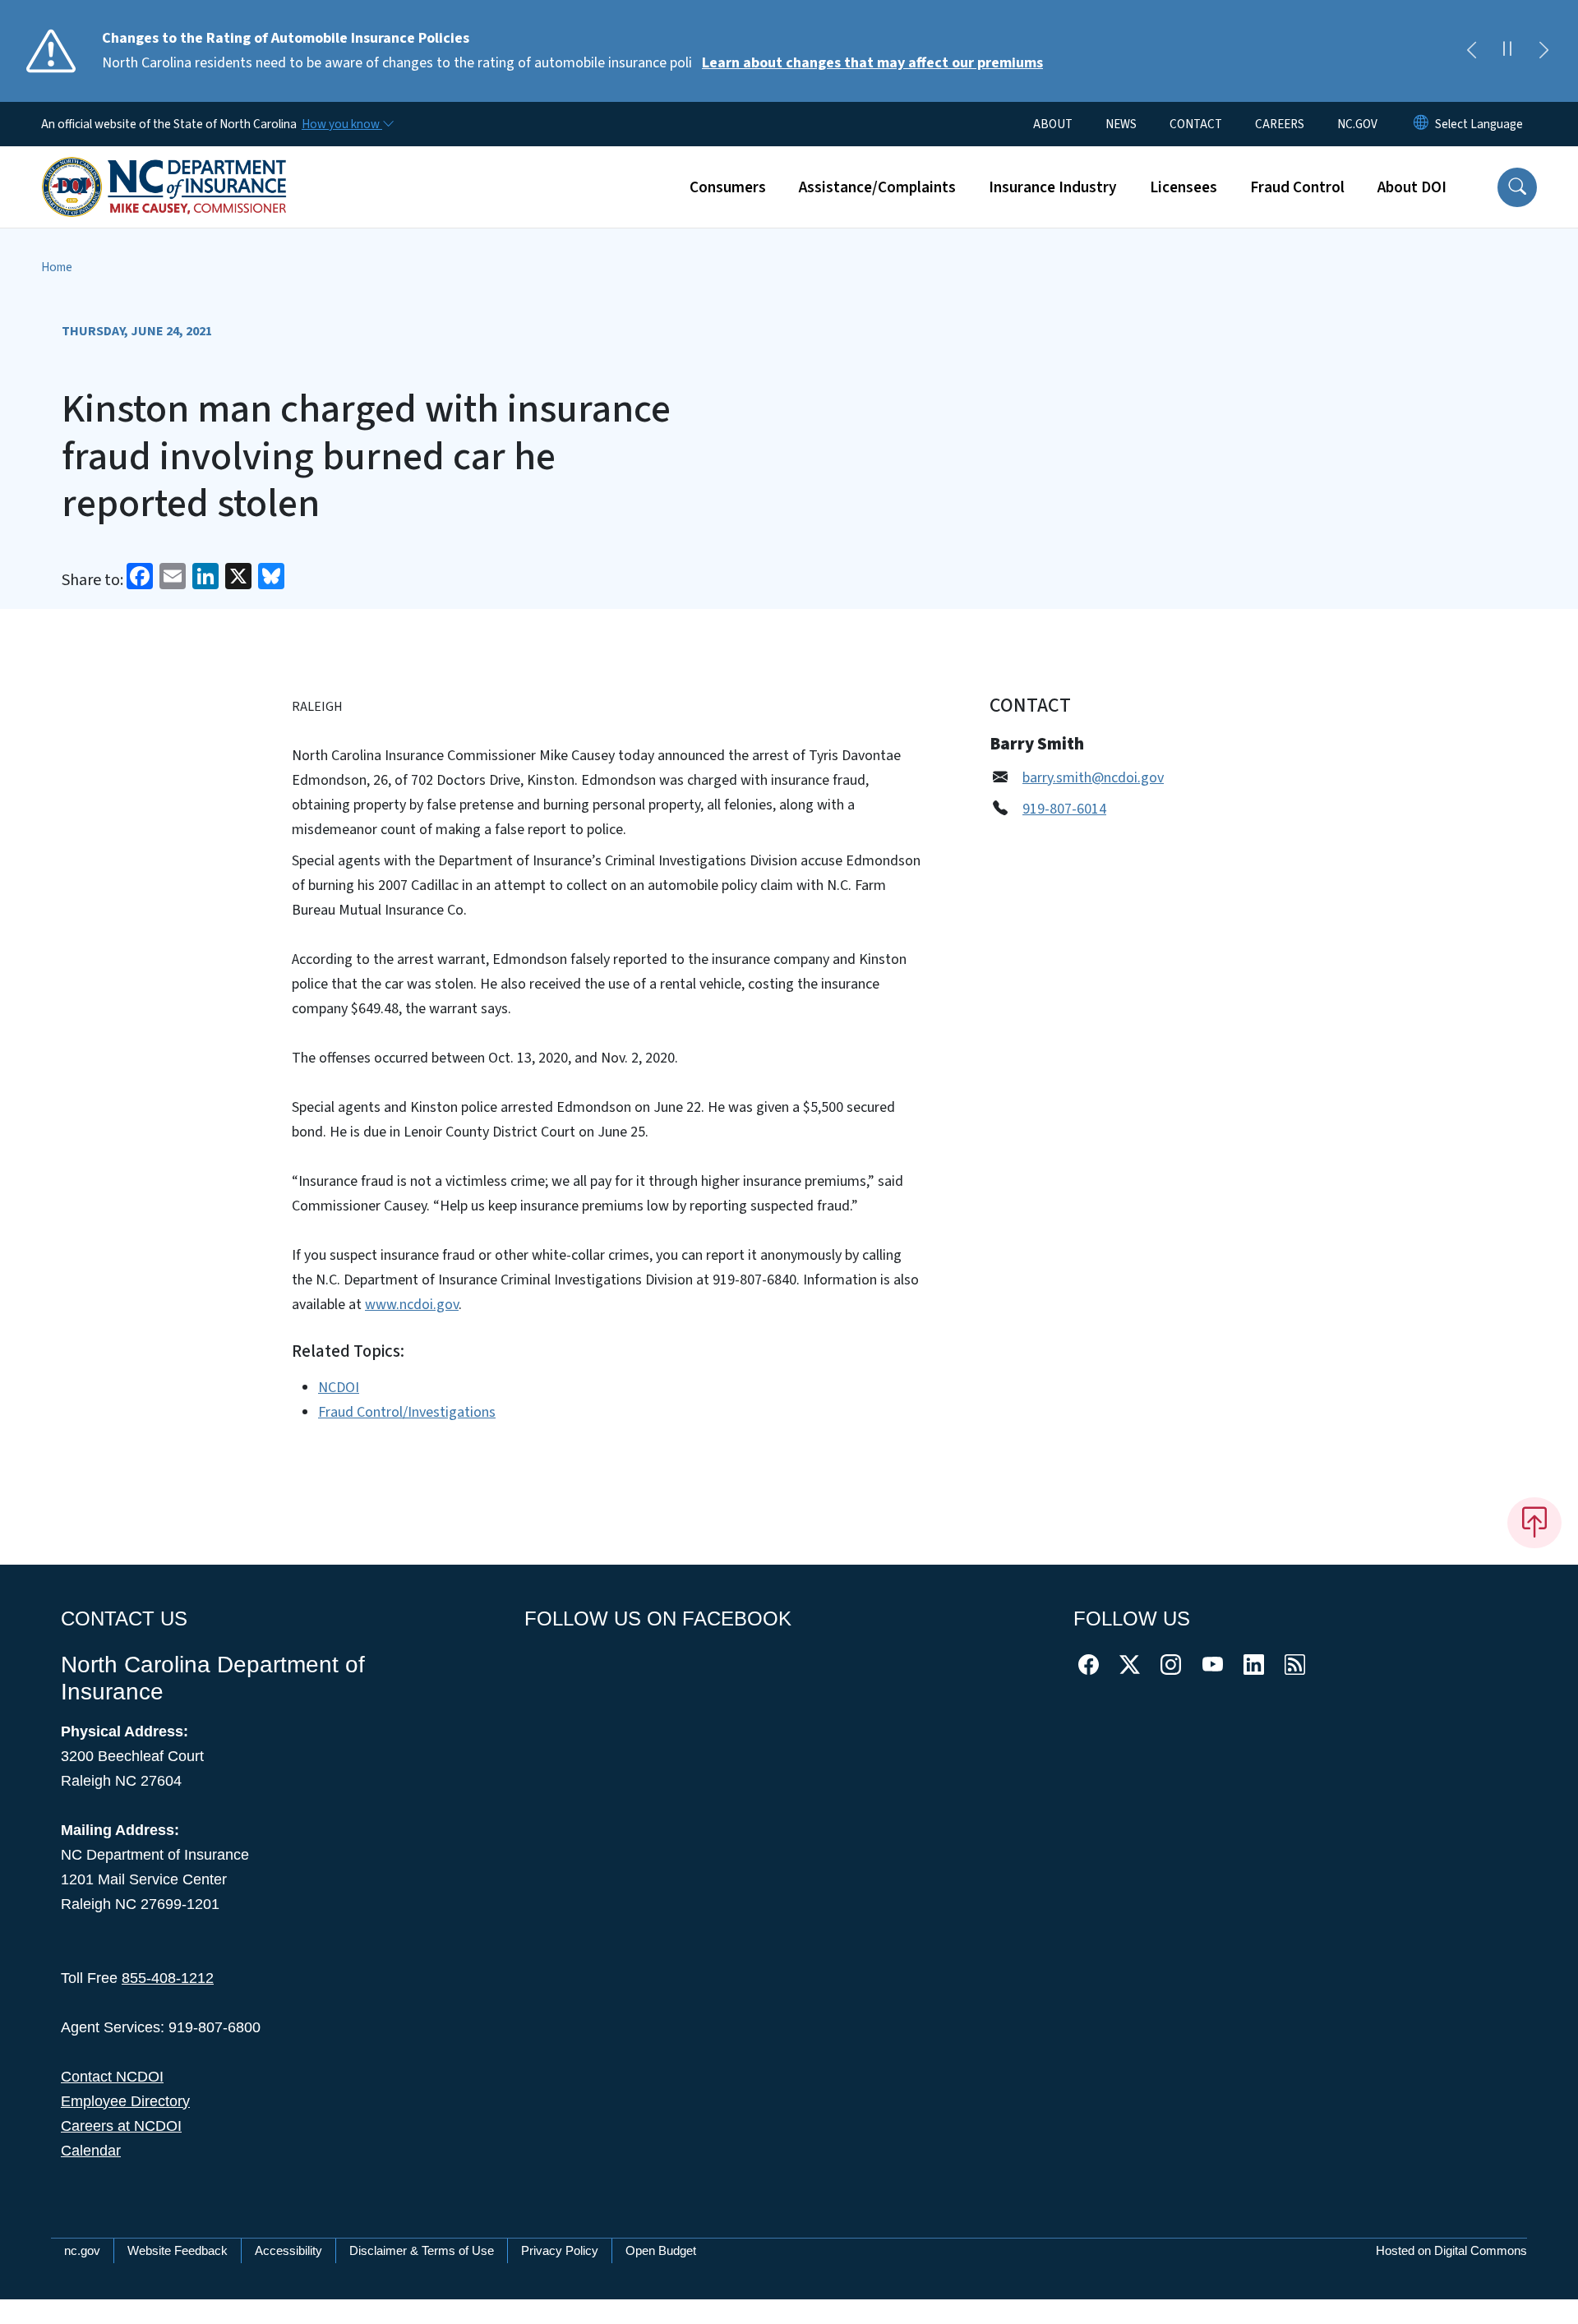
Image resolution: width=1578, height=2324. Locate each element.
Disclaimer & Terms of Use (422, 2250)
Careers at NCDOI (121, 2126)
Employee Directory (125, 2101)
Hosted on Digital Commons (1451, 2250)
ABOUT (1053, 124)
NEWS (1121, 124)
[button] (1517, 187)
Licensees (1183, 187)
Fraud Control (1297, 187)
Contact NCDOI (112, 2077)
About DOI (1412, 187)
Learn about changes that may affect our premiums (872, 63)
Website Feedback (178, 2250)
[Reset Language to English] (1421, 124)
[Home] (164, 168)
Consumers (728, 187)
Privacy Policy (560, 2250)
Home (57, 267)
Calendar (91, 2151)
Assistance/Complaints (877, 187)
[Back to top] (1534, 1523)
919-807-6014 (1064, 809)
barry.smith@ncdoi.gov (1093, 778)
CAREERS (1280, 124)
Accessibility (288, 2250)
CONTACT (1196, 124)
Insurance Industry (1053, 187)
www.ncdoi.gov (412, 1305)
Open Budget (661, 2250)
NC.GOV (1357, 124)
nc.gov (82, 2250)
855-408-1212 (168, 1978)
